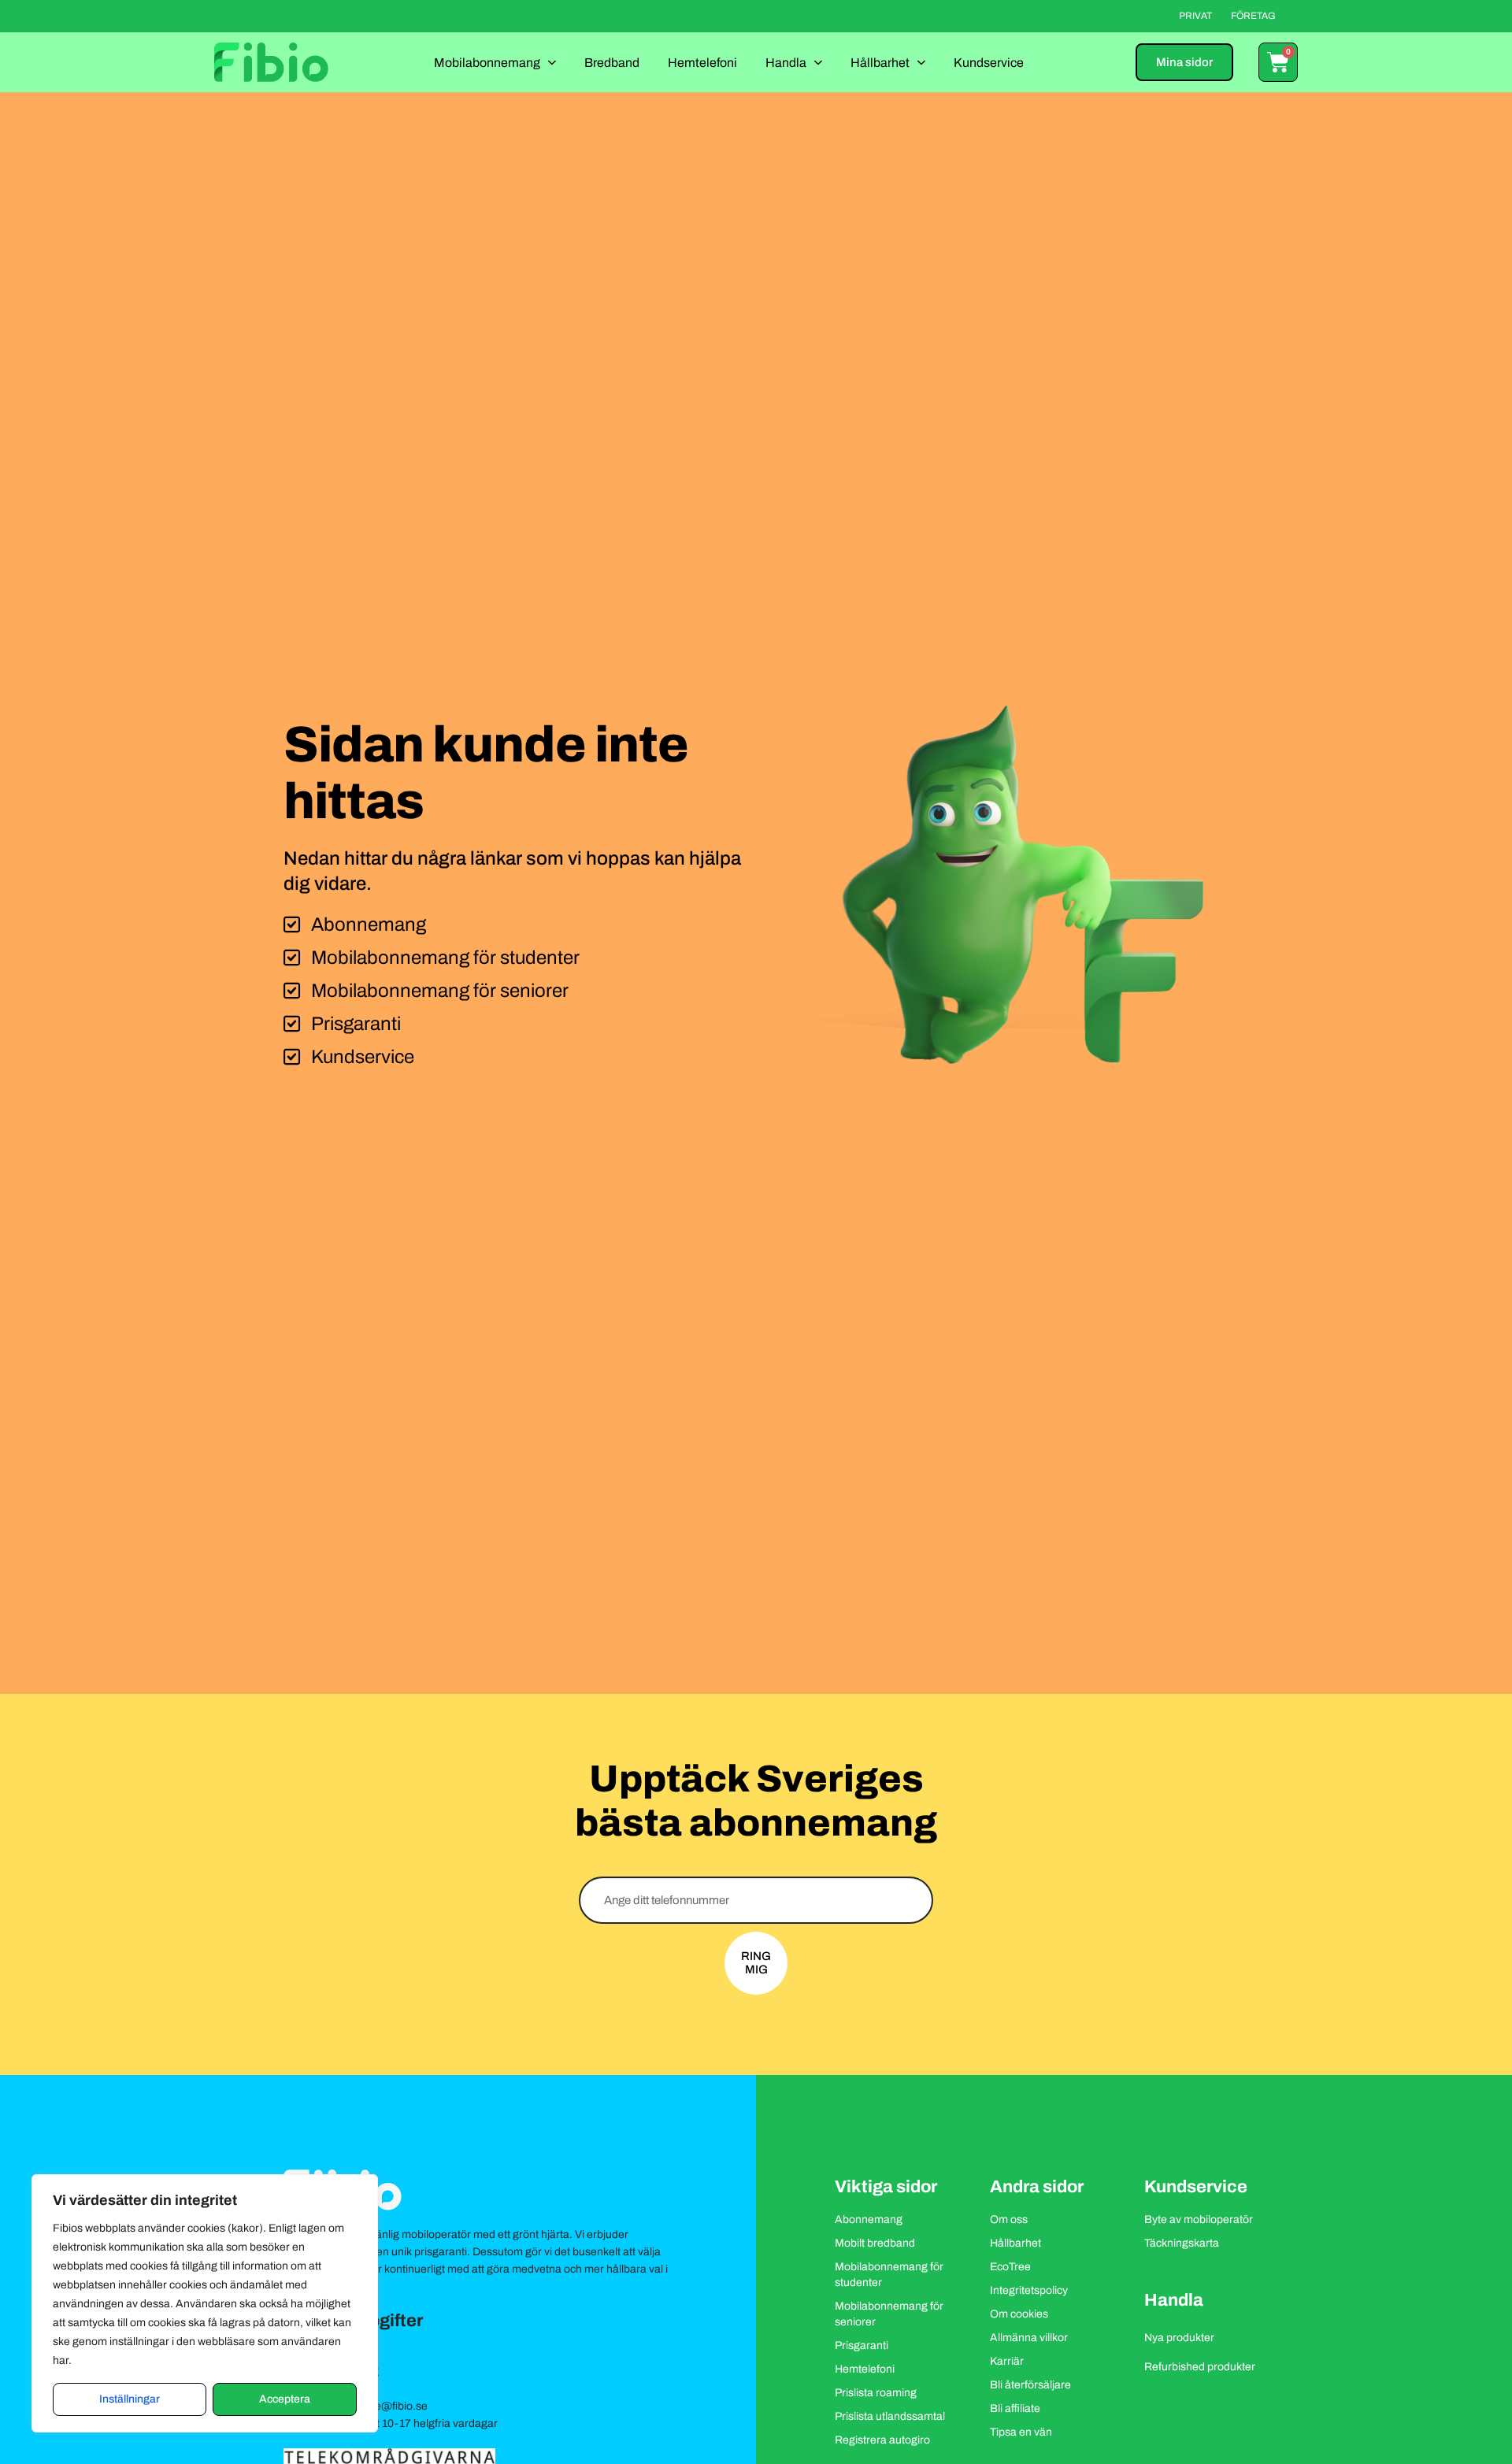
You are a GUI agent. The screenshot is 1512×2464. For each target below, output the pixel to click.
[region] (205, 2303)
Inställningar (130, 2399)
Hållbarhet (880, 63)
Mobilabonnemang (487, 63)
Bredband (612, 63)
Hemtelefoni (702, 63)
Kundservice (989, 63)
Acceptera (285, 2399)
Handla (786, 63)
